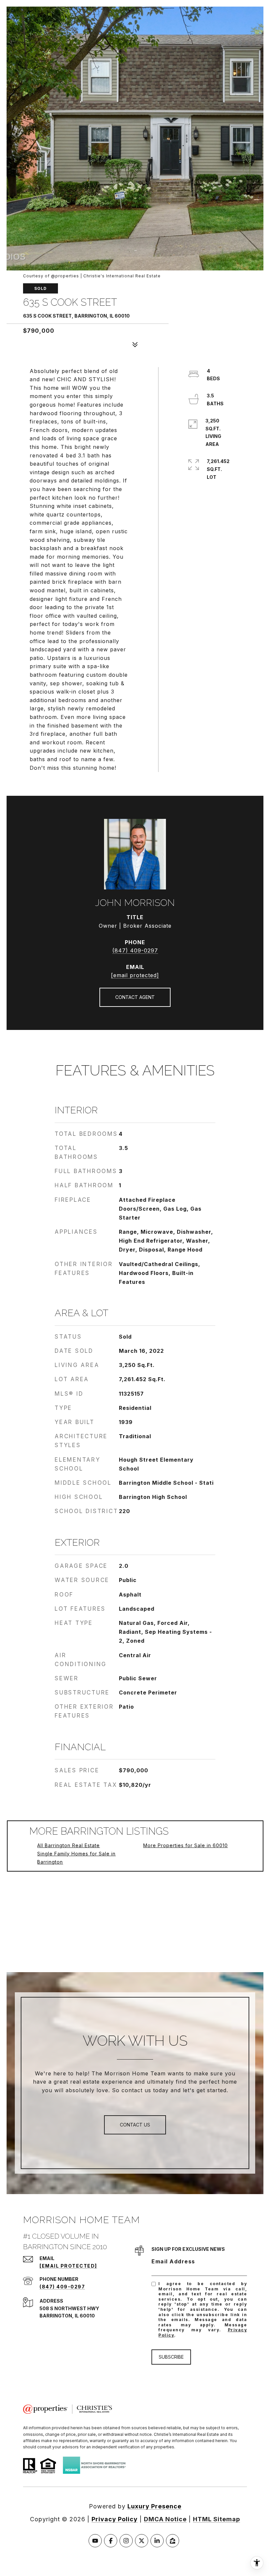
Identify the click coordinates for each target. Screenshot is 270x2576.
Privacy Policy (115, 2519)
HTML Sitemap (216, 2519)
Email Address (173, 2261)
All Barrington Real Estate (68, 1845)
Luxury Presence (154, 2506)
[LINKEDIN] (157, 2541)
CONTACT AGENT (135, 997)
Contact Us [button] (135, 2125)
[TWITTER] (142, 2541)
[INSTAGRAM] (126, 2541)
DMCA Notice (165, 2519)
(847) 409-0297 (135, 950)
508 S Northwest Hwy (69, 2308)
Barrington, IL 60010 (67, 2316)
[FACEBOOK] (111, 2541)
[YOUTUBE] (95, 2541)
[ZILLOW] (173, 2541)
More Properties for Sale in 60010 (186, 1845)
